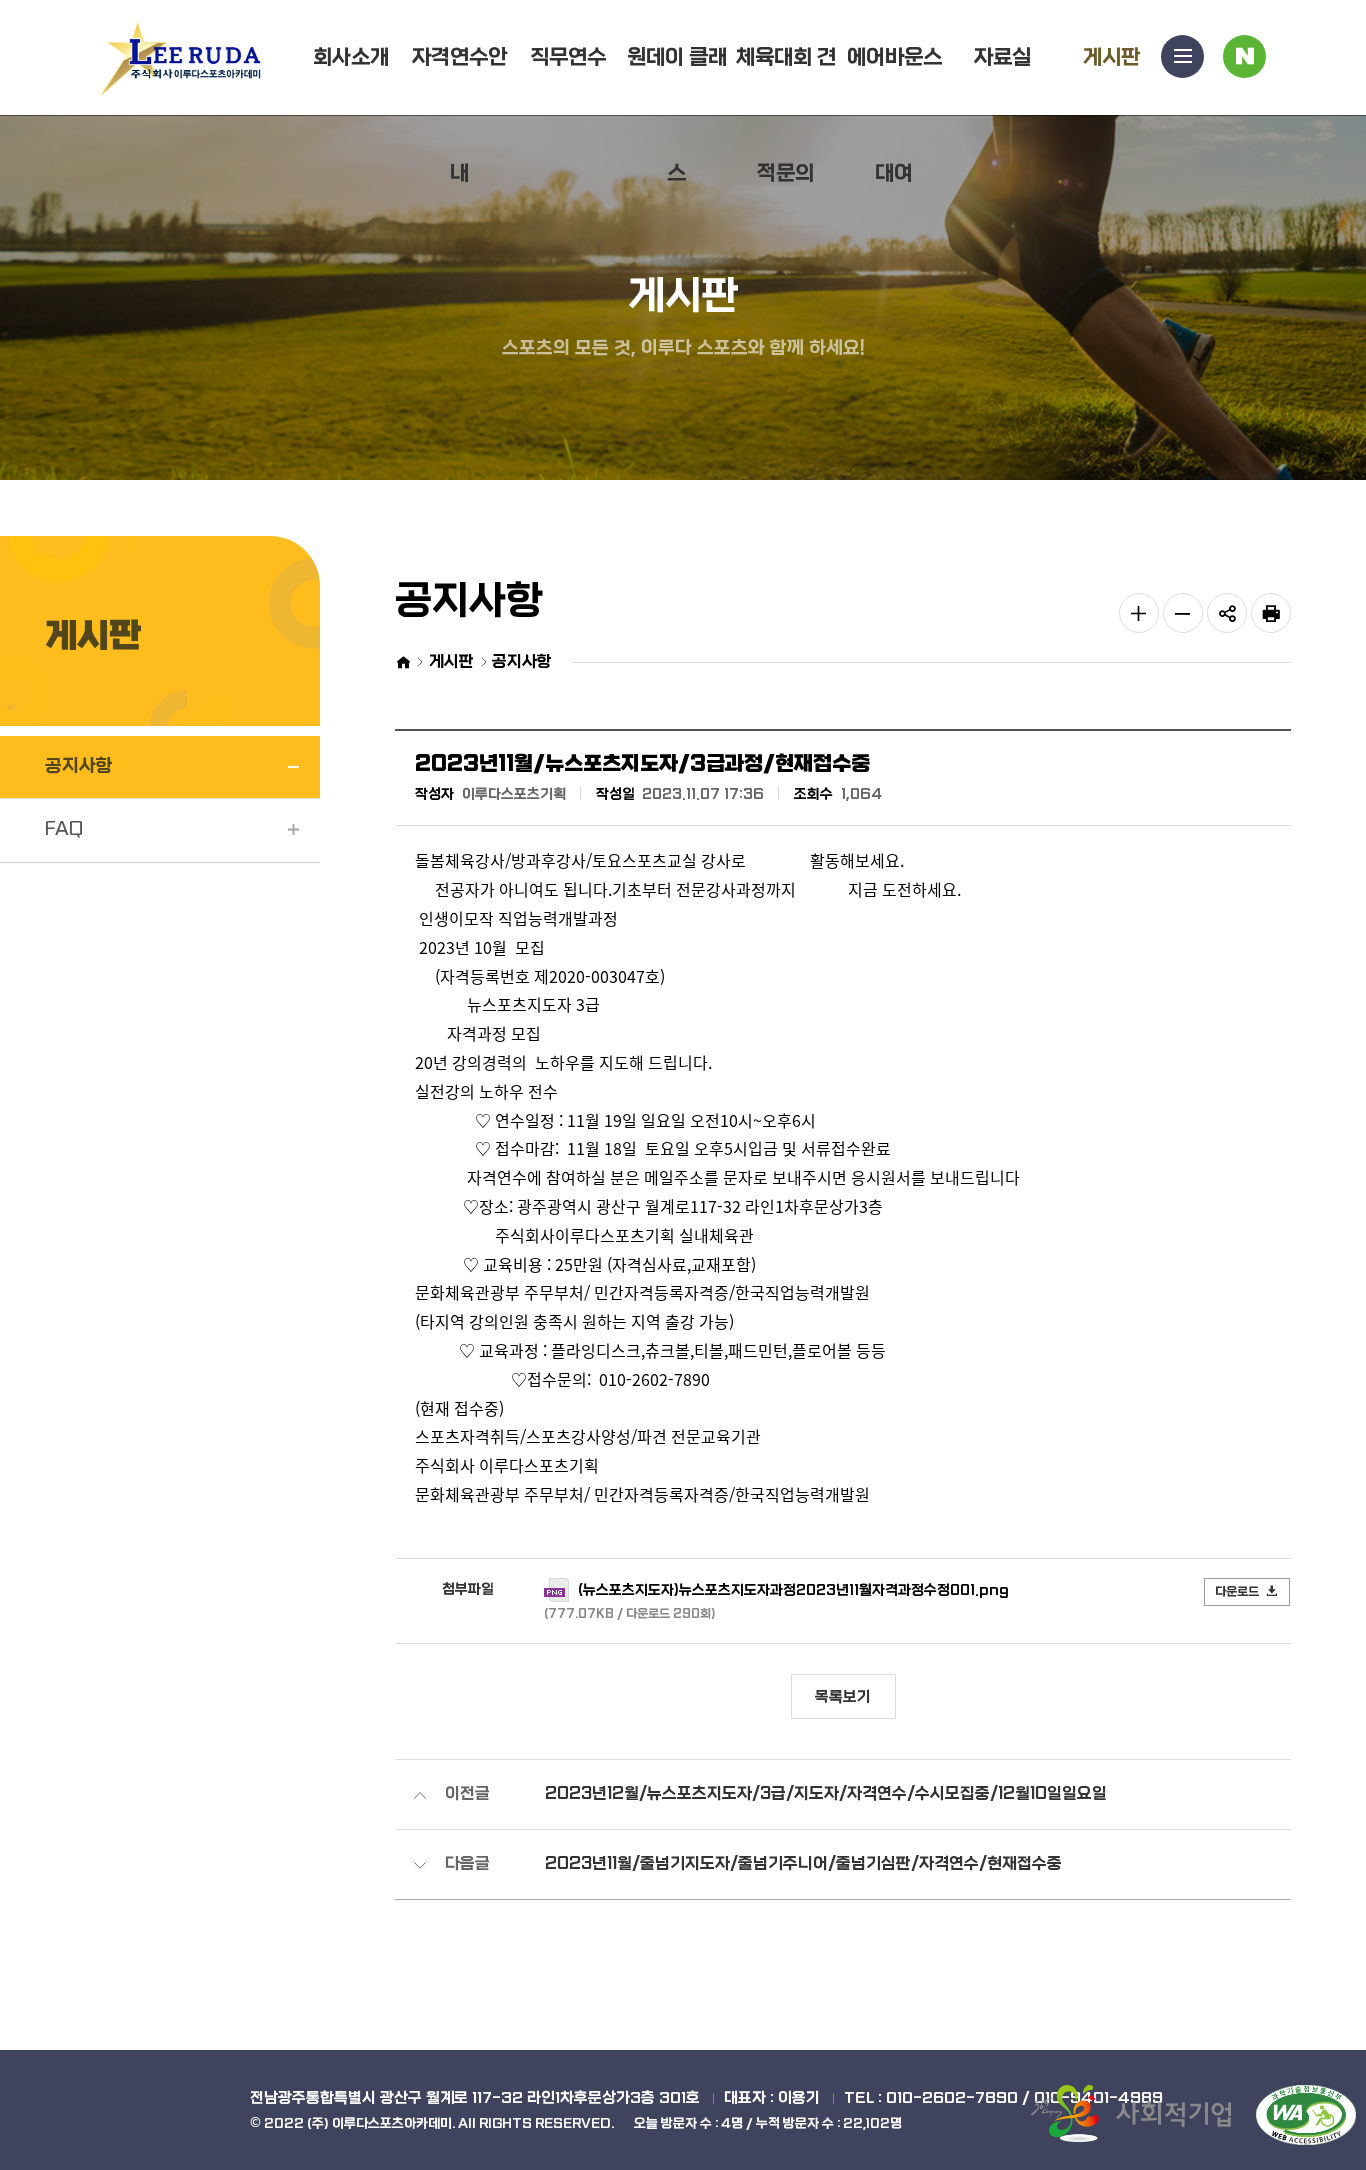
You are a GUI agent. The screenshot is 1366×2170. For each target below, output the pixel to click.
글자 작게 (1183, 613)
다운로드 (1237, 1592)
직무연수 (568, 57)
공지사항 (79, 766)
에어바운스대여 (894, 115)
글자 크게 (1139, 613)
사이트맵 (1182, 56)
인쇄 (1271, 613)
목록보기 (843, 1697)
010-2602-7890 (952, 2098)
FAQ (64, 829)
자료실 (1002, 57)
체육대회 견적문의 (786, 115)
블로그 (1244, 56)
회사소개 (351, 57)
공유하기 (1227, 613)
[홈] (402, 662)
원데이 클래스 (677, 115)
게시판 (1111, 57)
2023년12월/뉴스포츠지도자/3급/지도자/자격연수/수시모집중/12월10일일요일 (826, 1793)
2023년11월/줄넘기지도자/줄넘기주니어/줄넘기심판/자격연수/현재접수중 (803, 1863)
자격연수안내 (459, 115)
